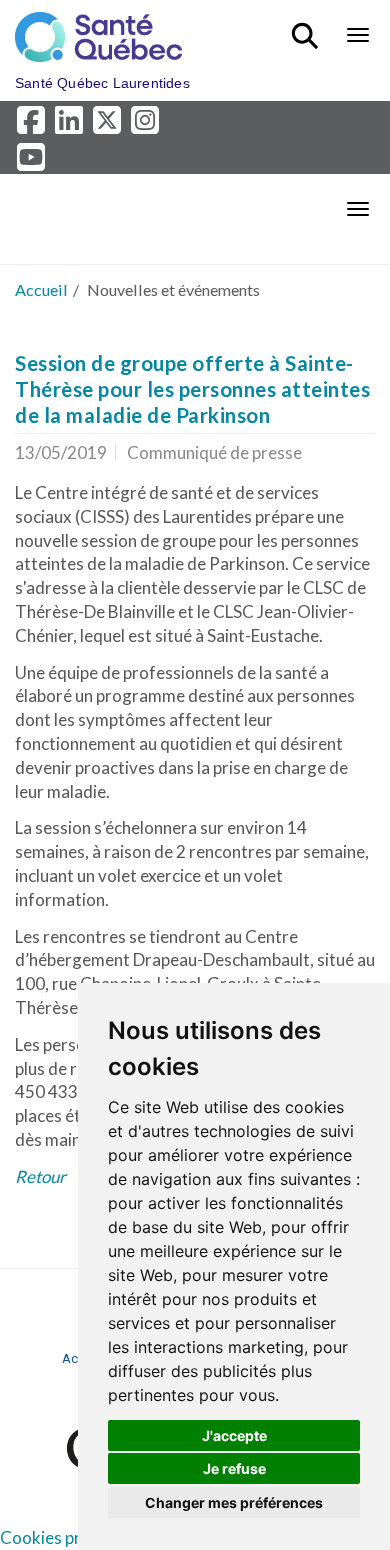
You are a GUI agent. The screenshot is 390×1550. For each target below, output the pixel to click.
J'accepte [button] (234, 1435)
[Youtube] (32, 161)
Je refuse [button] (234, 1468)
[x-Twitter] (110, 125)
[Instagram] (146, 125)
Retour (40, 1176)
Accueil (41, 289)
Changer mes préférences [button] (234, 1502)
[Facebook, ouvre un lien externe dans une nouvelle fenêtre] (34, 125)
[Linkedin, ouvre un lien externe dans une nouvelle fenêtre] (72, 125)
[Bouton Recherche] (308, 27)
